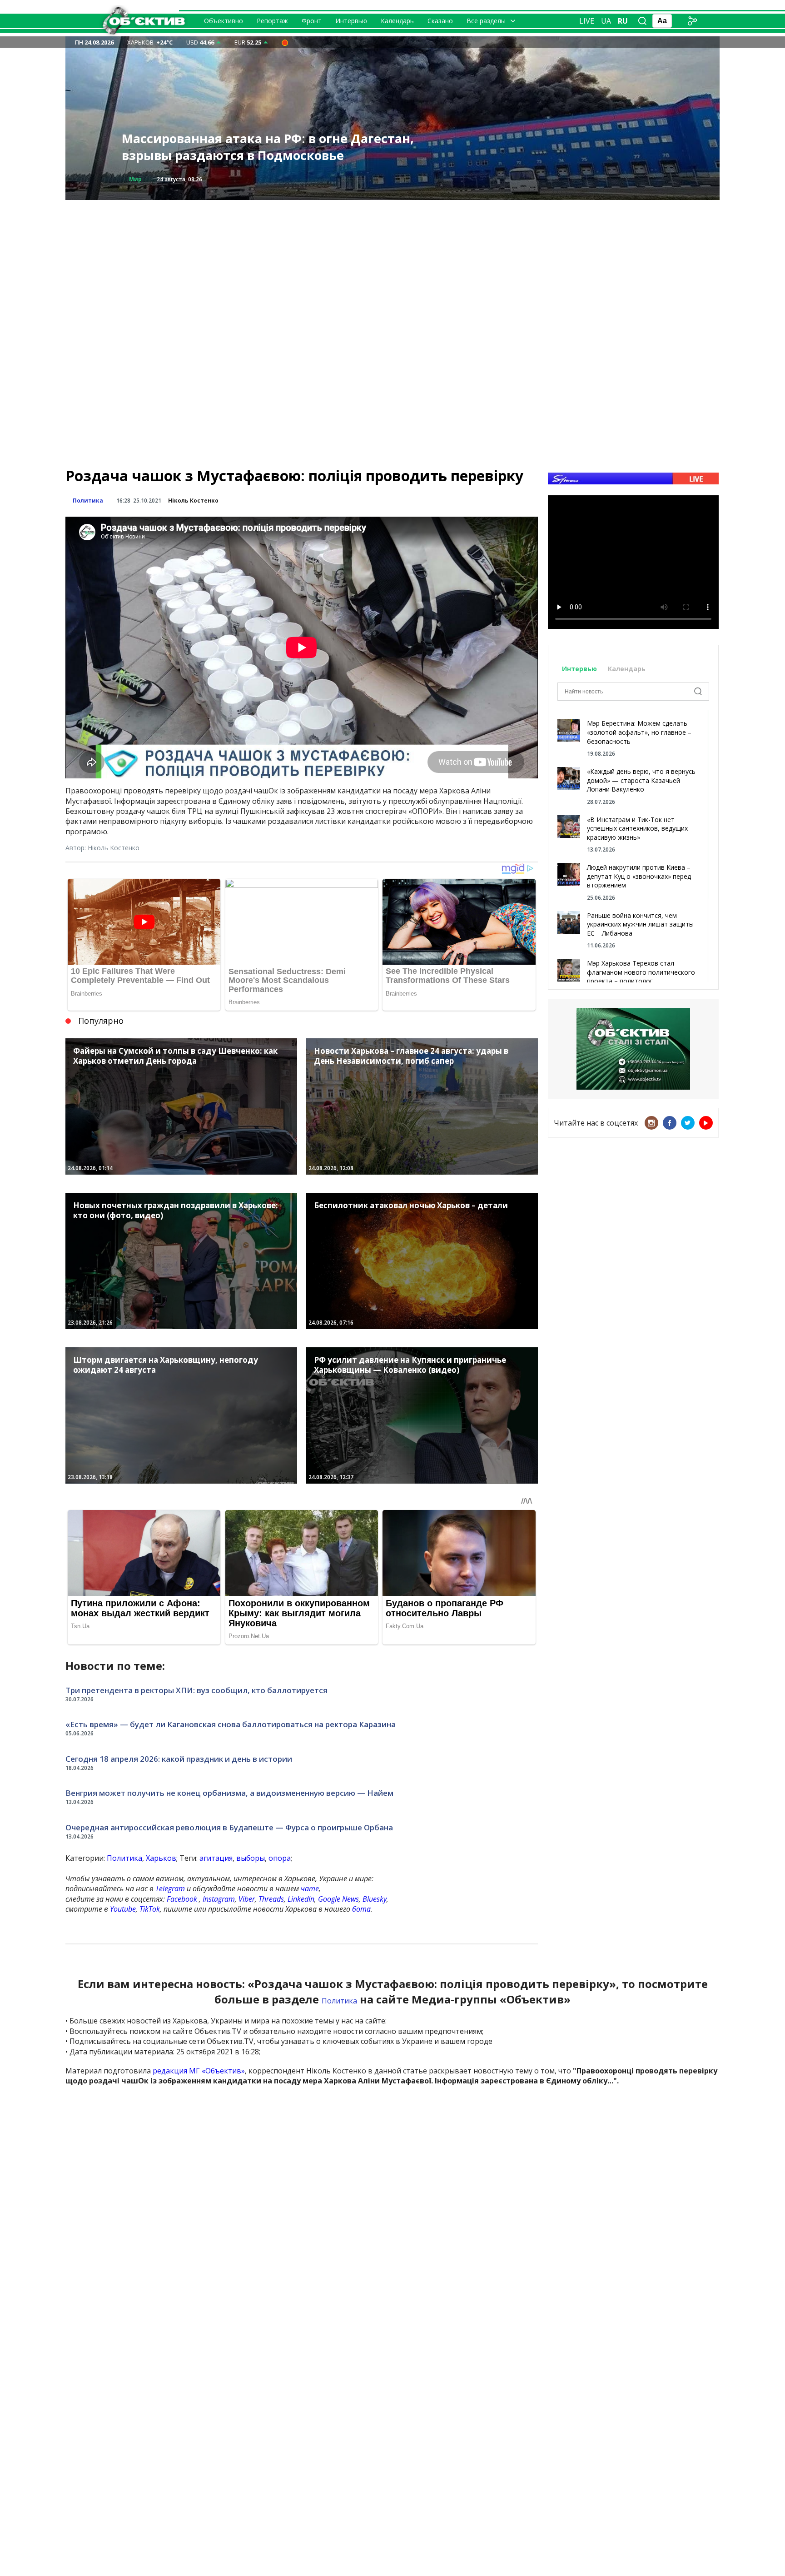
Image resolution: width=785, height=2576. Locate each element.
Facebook (182, 1899)
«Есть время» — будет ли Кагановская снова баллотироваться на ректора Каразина (231, 1724)
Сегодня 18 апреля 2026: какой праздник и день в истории (179, 1759)
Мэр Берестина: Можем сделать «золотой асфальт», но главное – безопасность (639, 732)
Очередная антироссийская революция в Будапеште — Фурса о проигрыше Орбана (229, 1827)
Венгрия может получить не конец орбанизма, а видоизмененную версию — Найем (229, 1793)
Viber (247, 1899)
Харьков (161, 1858)
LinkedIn (301, 1899)
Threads (271, 1899)
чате (310, 1888)
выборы (251, 1858)
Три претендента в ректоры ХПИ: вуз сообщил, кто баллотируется (196, 1690)
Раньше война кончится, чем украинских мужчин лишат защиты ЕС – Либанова (640, 924)
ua (606, 21)
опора (280, 1858)
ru (623, 21)
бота (361, 1909)
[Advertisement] (392, 264)
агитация (216, 1858)
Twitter (688, 1123)
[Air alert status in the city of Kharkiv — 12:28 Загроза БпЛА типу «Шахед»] (285, 42)
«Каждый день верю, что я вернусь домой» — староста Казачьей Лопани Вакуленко (641, 780)
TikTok (150, 1909)
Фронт (312, 21)
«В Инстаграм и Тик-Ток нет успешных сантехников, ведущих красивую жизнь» (637, 828)
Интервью (351, 21)
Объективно (224, 21)
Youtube (123, 1909)
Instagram (219, 1899)
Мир (135, 179)
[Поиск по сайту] (642, 21)
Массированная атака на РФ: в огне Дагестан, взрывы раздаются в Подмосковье (268, 147)
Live (587, 21)
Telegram (170, 1888)
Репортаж (272, 21)
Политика (88, 501)
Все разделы (486, 21)
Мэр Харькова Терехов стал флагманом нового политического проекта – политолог (641, 972)
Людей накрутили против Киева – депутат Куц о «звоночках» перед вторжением (639, 876)
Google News (338, 1899)
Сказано (440, 21)
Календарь (397, 21)
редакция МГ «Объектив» (199, 2071)
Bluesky (375, 1899)
